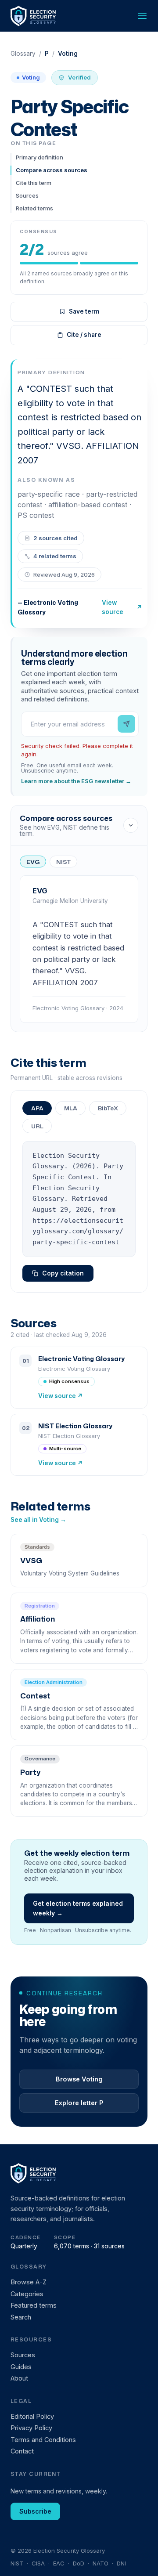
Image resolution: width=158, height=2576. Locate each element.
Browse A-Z (29, 2282)
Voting (31, 77)
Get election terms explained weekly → (78, 1908)
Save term (84, 311)
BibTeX (108, 1108)
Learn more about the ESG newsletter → (76, 781)
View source (122, 607)
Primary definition (39, 157)
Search (21, 2317)
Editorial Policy (32, 2416)
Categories (27, 2294)
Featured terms (34, 2305)
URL (37, 1126)
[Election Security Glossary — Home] (34, 16)
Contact (22, 2451)
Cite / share (84, 335)
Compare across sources (52, 170)
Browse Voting (79, 2079)
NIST (63, 862)
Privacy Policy (31, 2428)
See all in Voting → (38, 1520)
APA (37, 1108)
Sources (27, 195)
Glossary (23, 54)
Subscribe (35, 2511)
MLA (71, 1108)
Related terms (34, 208)
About (19, 2378)
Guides (21, 2367)
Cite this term (34, 183)
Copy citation (63, 1273)
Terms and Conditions (43, 2440)
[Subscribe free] (126, 724)
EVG (33, 862)
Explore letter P (79, 2103)
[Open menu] (142, 16)
